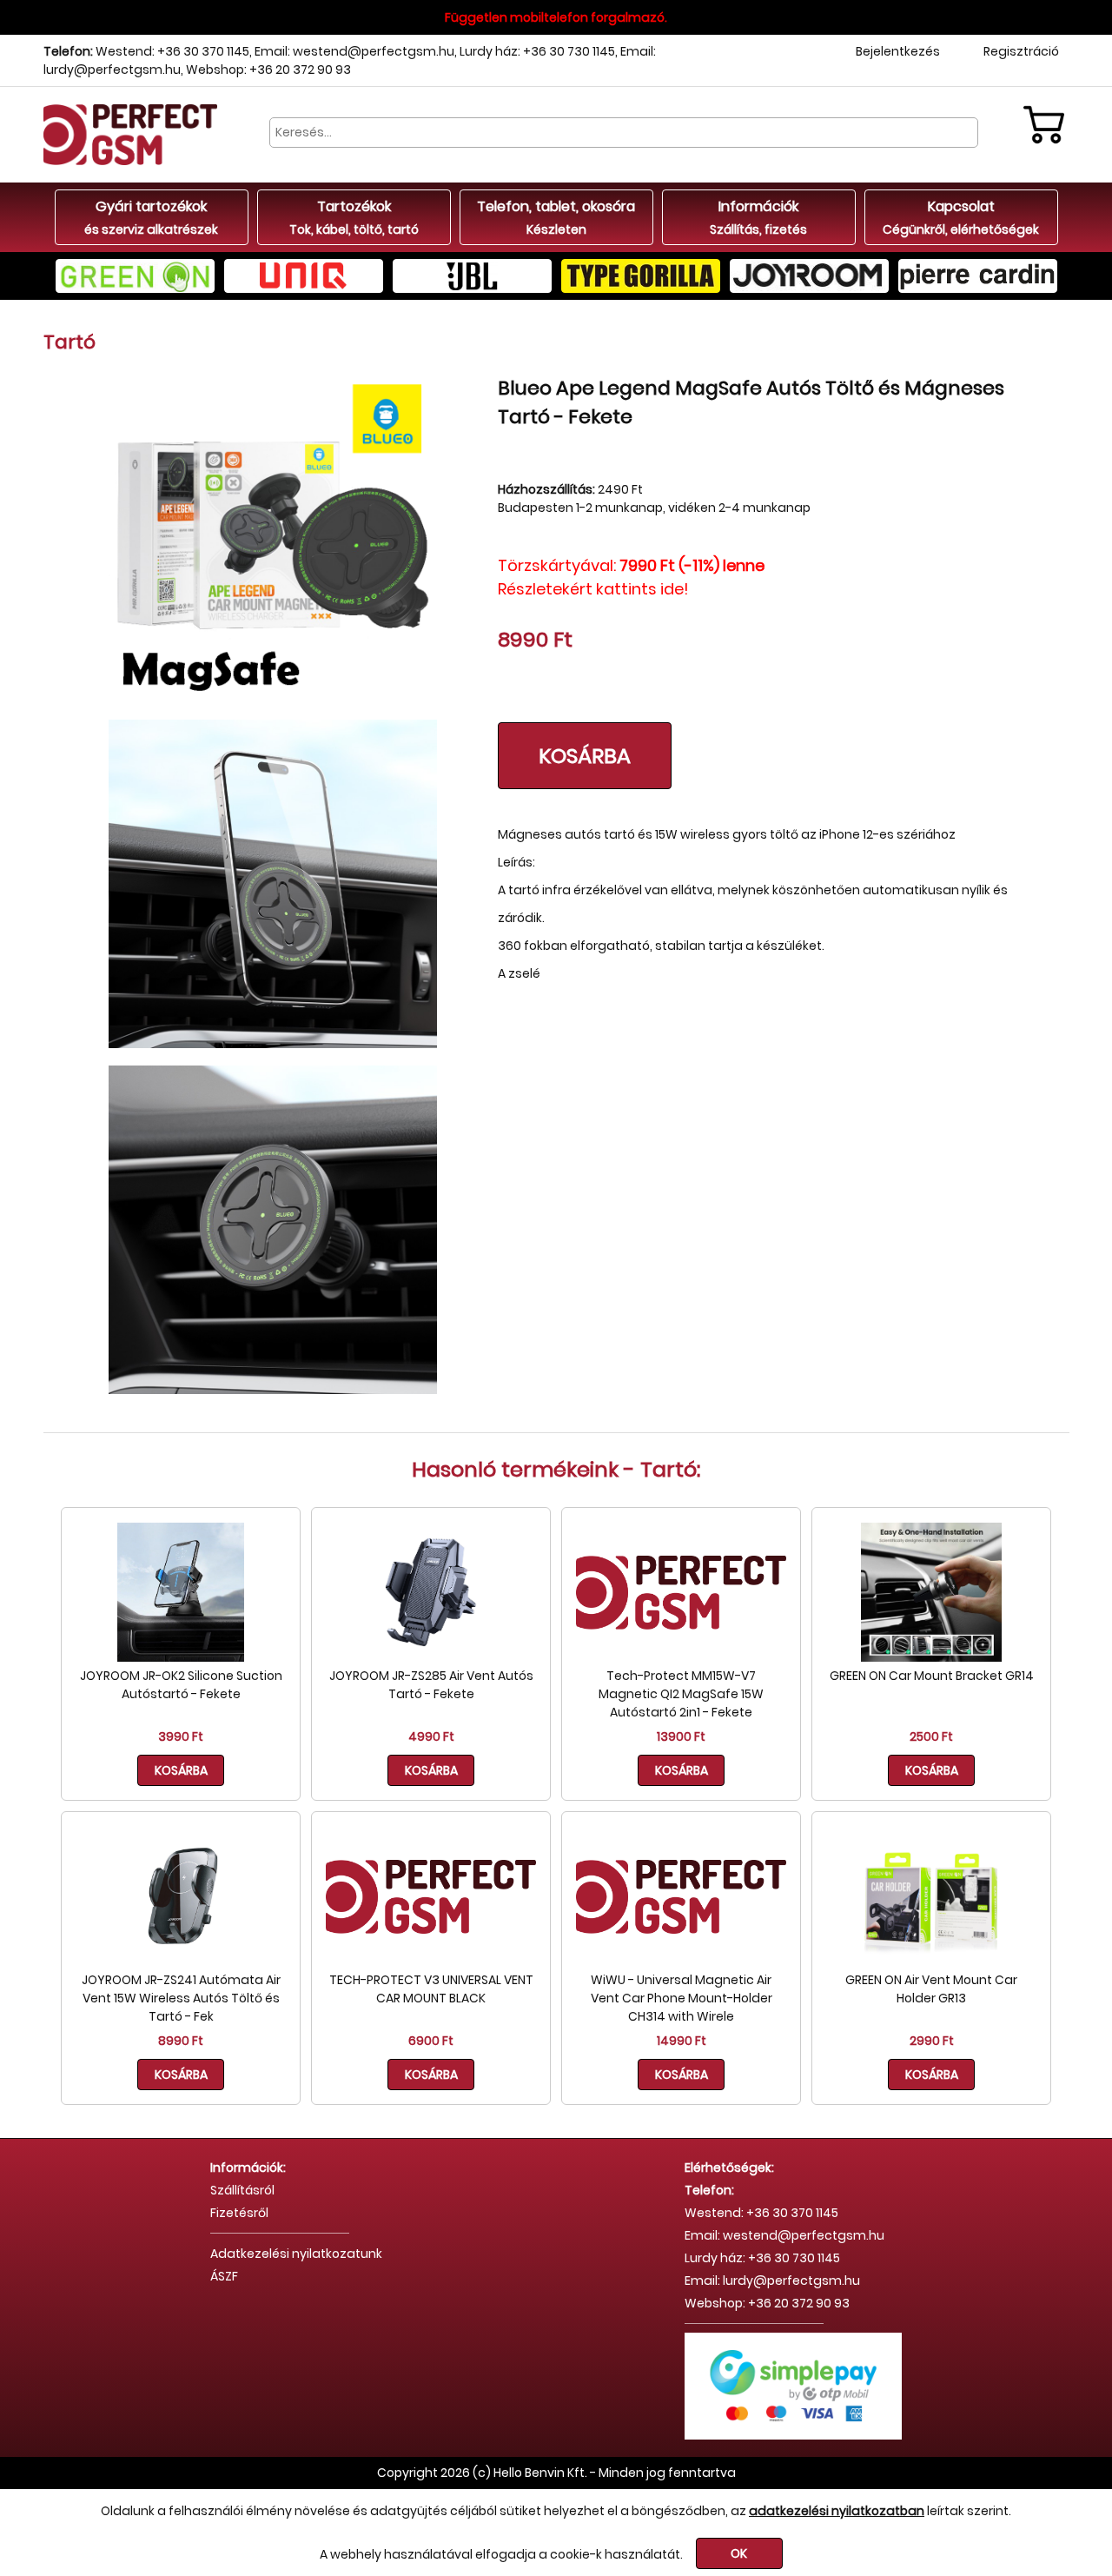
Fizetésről (239, 2213)
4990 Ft (431, 1736)
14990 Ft (682, 2041)
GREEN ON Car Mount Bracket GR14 (932, 1676)
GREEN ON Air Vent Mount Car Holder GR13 (931, 1989)
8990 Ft (181, 2041)
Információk (758, 217)
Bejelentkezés (898, 51)
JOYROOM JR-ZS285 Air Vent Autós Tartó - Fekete (431, 1685)
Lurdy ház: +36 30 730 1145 (537, 51)
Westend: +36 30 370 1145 (172, 51)
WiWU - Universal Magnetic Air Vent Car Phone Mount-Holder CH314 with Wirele (682, 1998)
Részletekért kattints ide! (593, 589)
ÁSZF (224, 2276)
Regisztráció (1021, 51)
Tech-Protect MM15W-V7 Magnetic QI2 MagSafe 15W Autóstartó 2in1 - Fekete (681, 1694)
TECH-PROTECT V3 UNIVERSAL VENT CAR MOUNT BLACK (431, 1989)
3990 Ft (181, 1736)
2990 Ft (932, 2041)
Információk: (248, 2168)
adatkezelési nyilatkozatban (837, 2511)
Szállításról (242, 2190)
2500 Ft (931, 1736)
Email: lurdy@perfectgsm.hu (772, 2281)
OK (739, 2553)
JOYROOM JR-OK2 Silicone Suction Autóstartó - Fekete (181, 1685)
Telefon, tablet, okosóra (556, 217)
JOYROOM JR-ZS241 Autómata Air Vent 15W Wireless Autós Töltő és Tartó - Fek (181, 1998)
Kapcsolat (961, 217)
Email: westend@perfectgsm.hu (354, 51)
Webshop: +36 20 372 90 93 (268, 70)
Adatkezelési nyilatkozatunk (296, 2254)
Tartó (69, 342)
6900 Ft (431, 2041)
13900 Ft (681, 1736)
